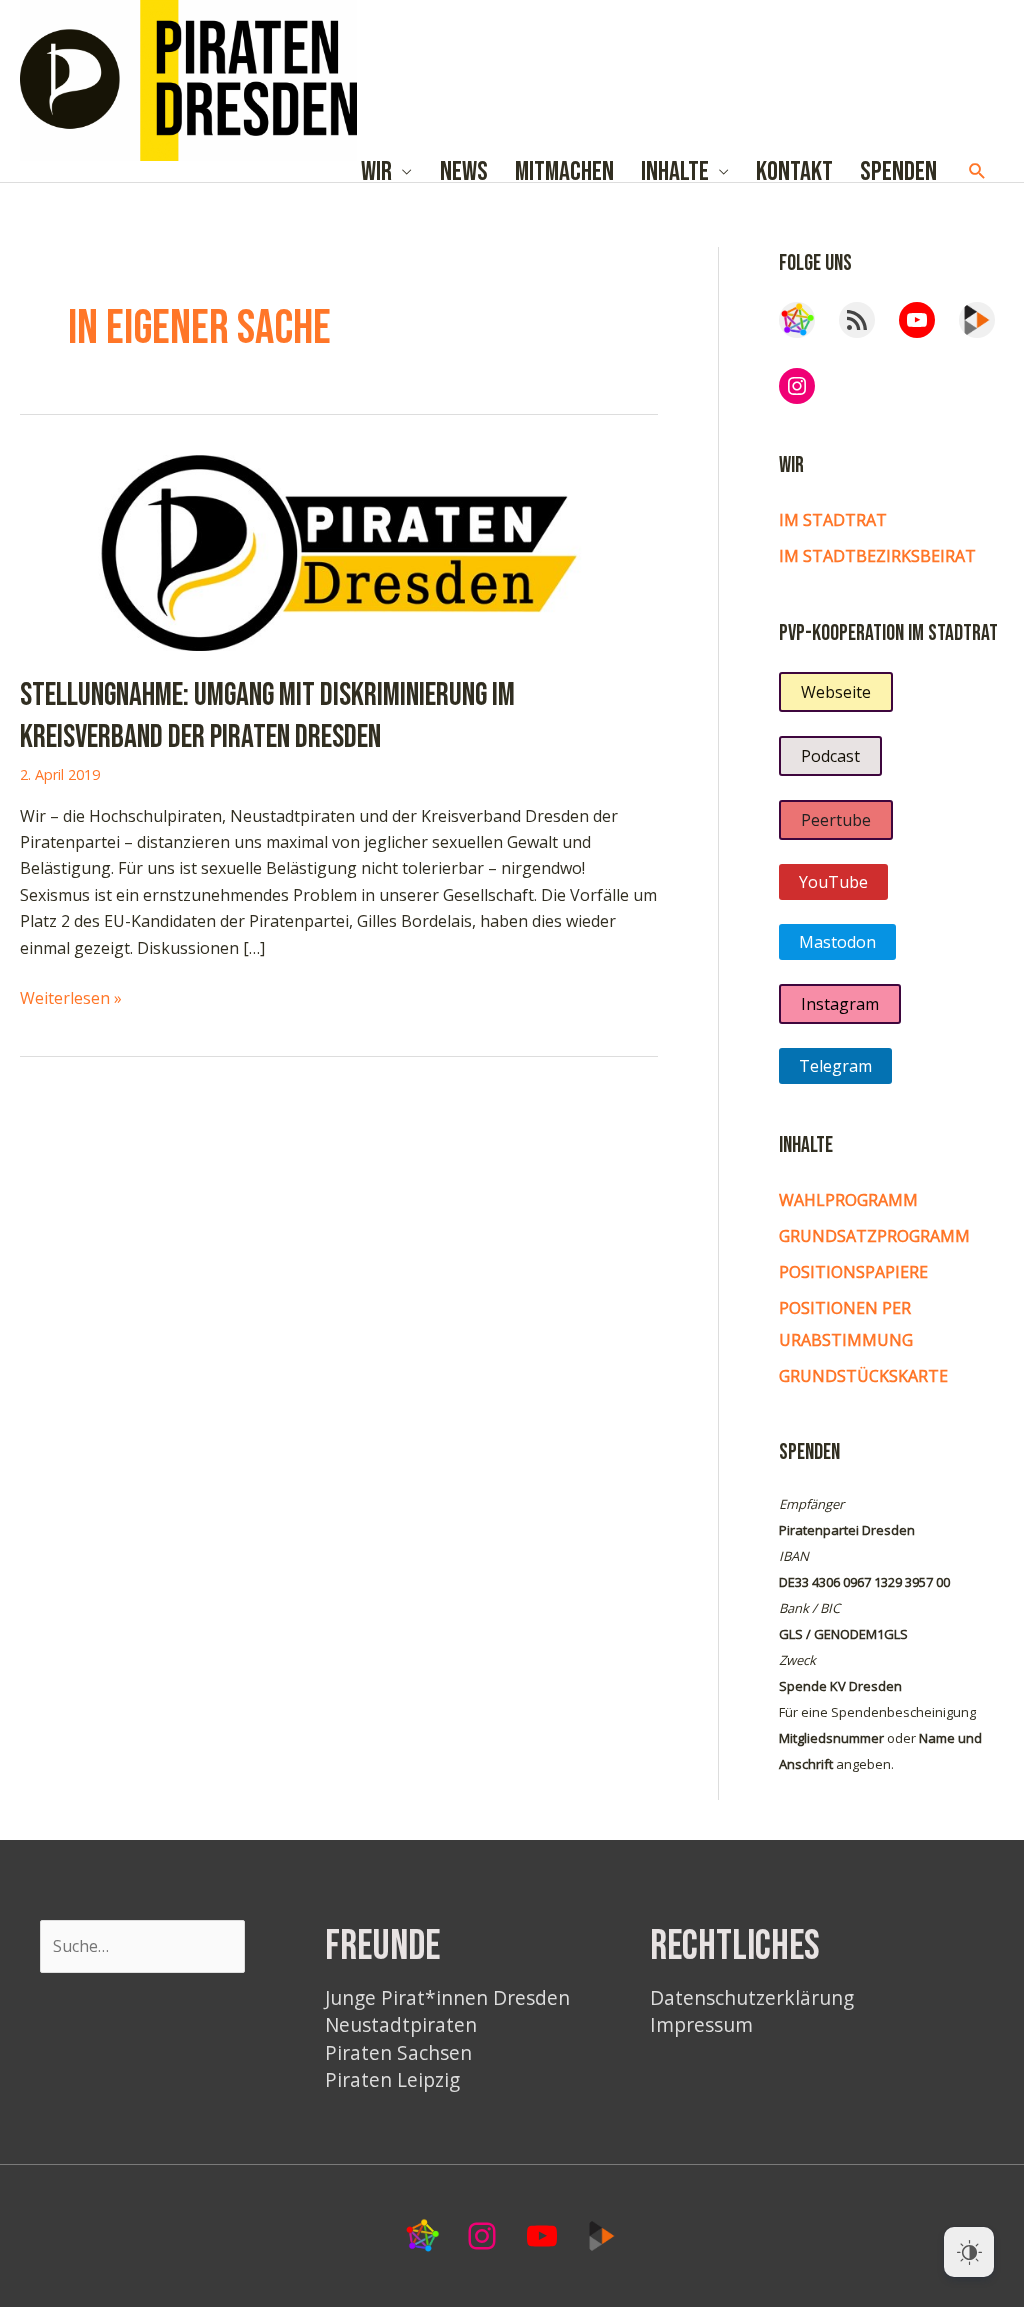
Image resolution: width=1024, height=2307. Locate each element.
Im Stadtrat (833, 520)
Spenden (898, 171)
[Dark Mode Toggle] (969, 2252)
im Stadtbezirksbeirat (877, 556)
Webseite (836, 692)
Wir (376, 171)
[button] (977, 171)
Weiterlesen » (71, 998)
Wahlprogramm (848, 1200)
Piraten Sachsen (398, 2052)
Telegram (835, 1066)
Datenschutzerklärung (752, 1997)
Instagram (840, 1004)
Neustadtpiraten (401, 2024)
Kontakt (794, 171)
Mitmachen (564, 171)
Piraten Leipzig (392, 2079)
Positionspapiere (853, 1272)
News (464, 171)
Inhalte (675, 171)
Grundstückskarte (863, 1376)
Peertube (836, 820)
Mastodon (837, 942)
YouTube (833, 882)
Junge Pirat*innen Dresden (447, 1997)
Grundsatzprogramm (874, 1236)
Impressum (701, 2024)
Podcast (830, 756)
